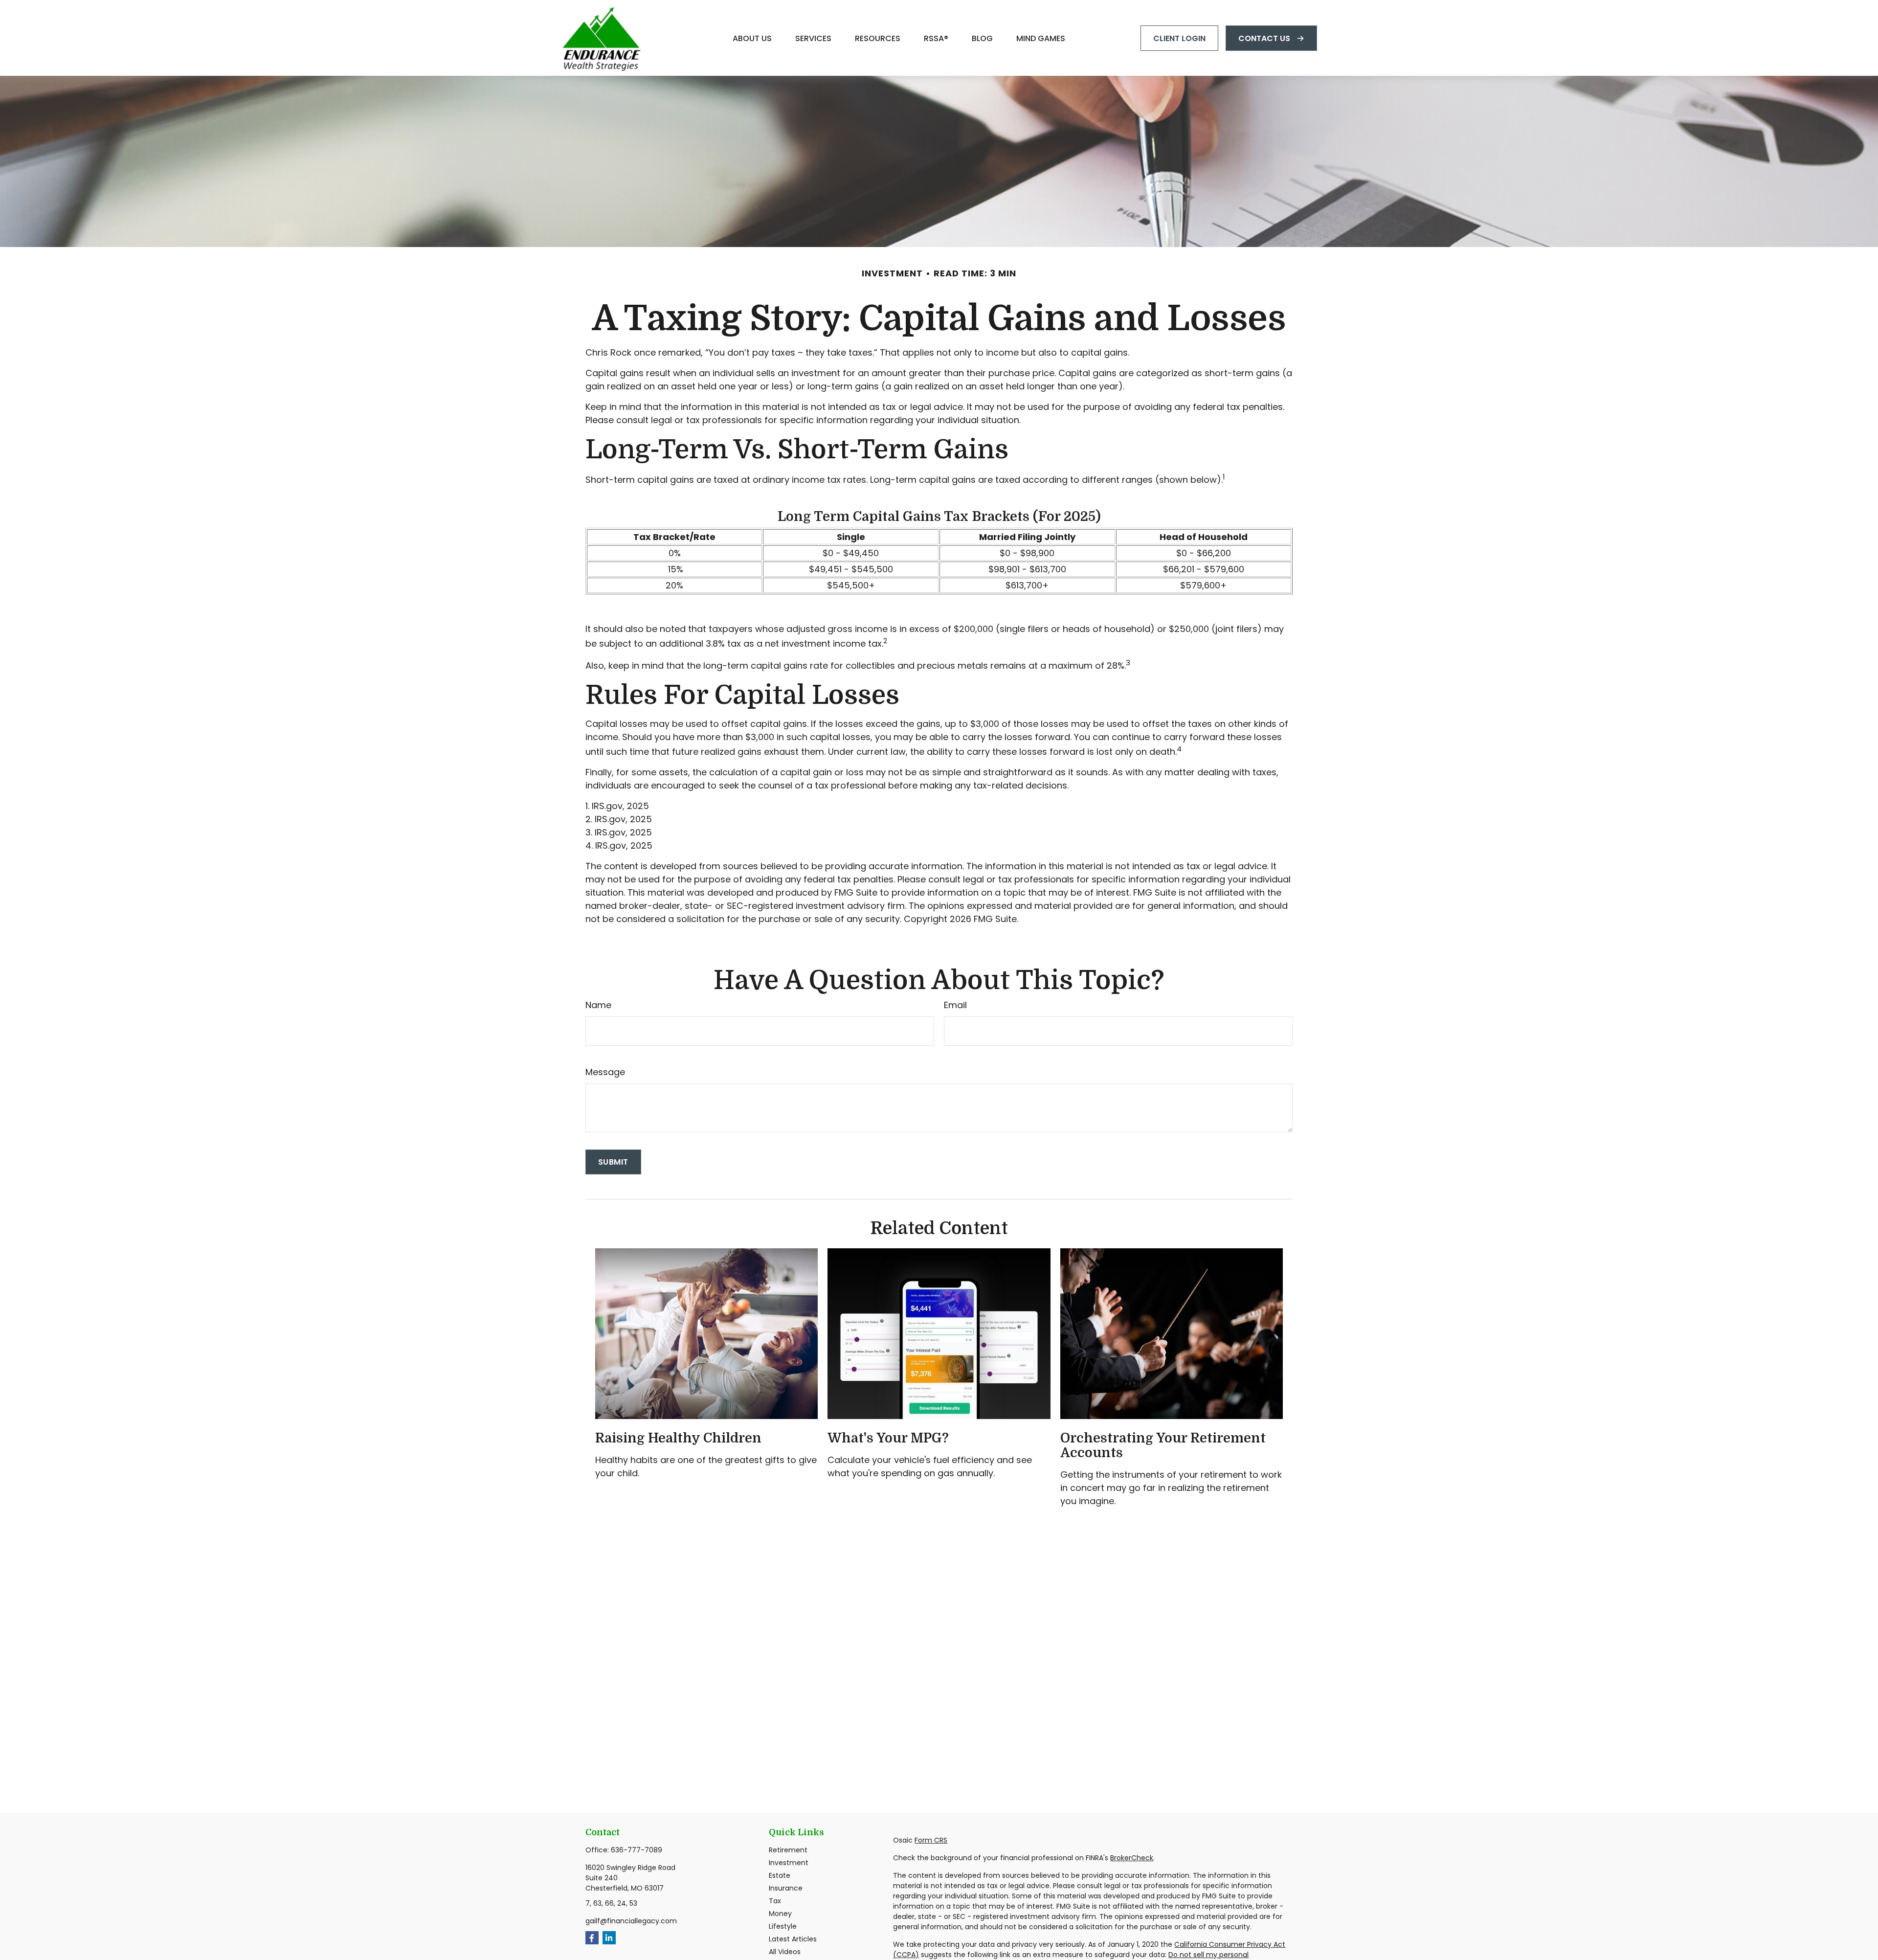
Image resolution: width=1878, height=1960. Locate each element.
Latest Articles (793, 1939)
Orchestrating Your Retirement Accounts (1163, 1445)
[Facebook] (592, 1938)
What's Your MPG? (888, 1438)
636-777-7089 (637, 1850)
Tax (775, 1901)
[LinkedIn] (609, 1938)
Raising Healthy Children (678, 1438)
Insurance (786, 1888)
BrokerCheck (1132, 1858)
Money (780, 1914)
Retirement (788, 1850)
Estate (780, 1875)
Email (955, 1005)
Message (605, 1072)
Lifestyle (783, 1926)
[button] (752, 38)
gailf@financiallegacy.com (631, 1921)
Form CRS (931, 1840)
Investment (789, 1863)
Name (598, 1005)
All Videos (785, 1952)
